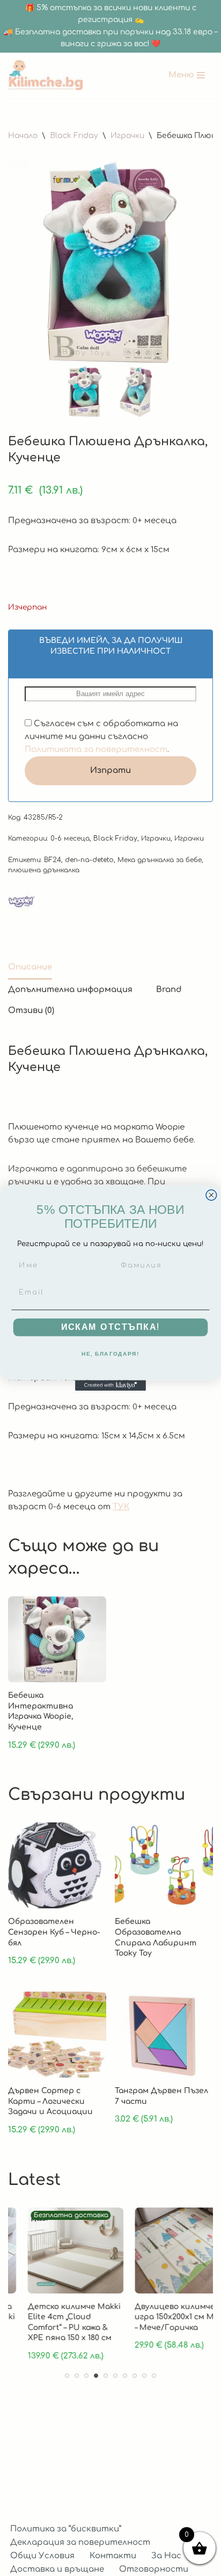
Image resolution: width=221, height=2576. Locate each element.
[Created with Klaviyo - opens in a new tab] (110, 1385)
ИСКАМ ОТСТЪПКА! (111, 1327)
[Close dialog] (211, 1195)
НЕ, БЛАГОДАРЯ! (111, 1354)
